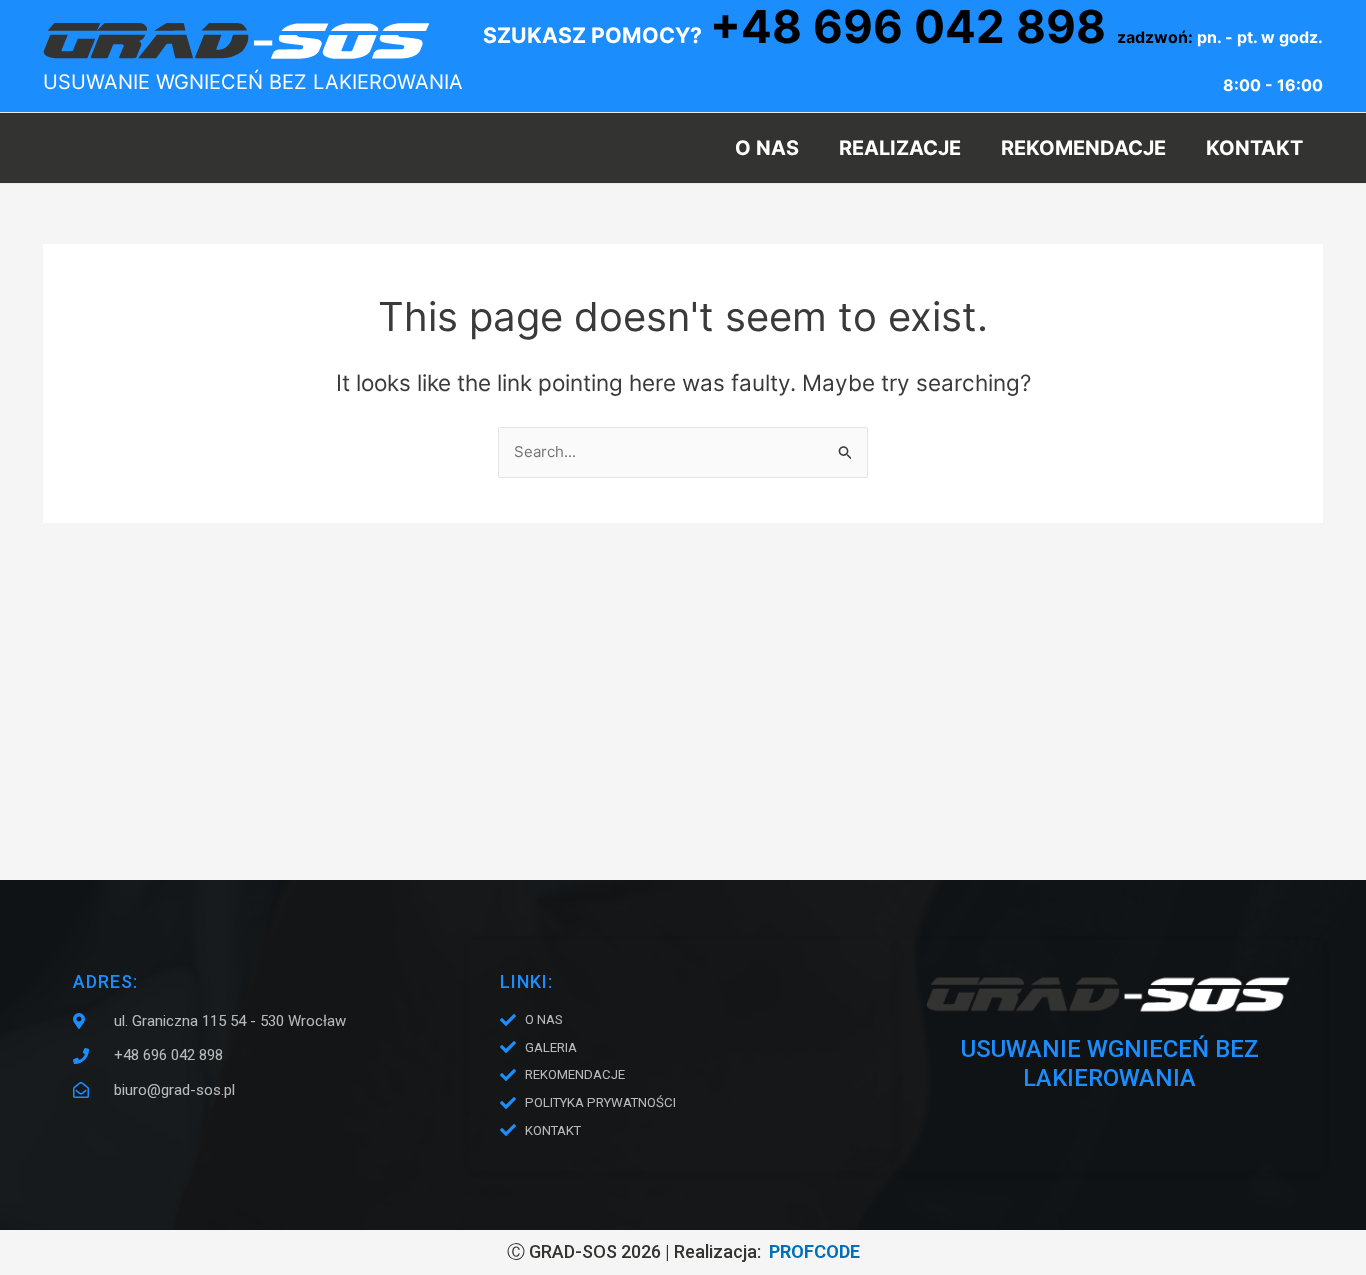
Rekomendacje (1083, 148)
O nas (767, 148)
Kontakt (1254, 148)
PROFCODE (814, 1251)
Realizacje (900, 148)
